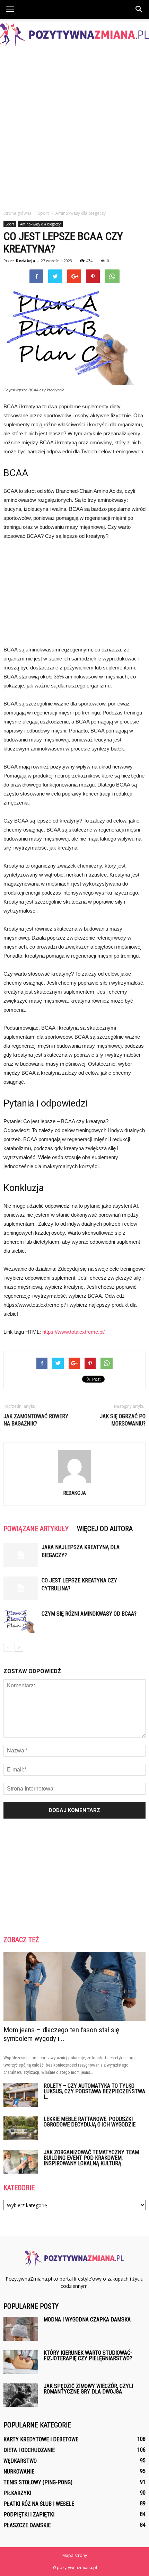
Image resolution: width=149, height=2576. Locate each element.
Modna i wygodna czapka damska (87, 2320)
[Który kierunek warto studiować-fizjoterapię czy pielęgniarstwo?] (21, 2362)
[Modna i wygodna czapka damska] (21, 2329)
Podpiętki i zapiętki (29, 2515)
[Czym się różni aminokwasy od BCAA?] (21, 1622)
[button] (139, 9)
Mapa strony (75, 2555)
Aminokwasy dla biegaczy (40, 224)
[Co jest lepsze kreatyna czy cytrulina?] (21, 1588)
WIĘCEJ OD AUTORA (105, 1529)
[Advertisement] (74, 128)
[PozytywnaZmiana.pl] (74, 35)
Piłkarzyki (17, 2493)
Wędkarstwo (20, 2461)
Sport (10, 224)
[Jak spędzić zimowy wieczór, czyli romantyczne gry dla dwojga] (21, 2395)
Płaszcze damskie (27, 2525)
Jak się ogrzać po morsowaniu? (123, 1420)
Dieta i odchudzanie (29, 2450)
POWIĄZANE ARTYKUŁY (36, 1529)
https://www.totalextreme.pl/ (73, 1332)
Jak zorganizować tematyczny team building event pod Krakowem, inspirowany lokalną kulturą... (91, 2158)
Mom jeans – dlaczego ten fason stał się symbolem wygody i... (61, 2034)
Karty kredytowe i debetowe (41, 2439)
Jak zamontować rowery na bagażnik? (36, 1420)
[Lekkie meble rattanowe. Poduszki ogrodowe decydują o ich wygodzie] (21, 2128)
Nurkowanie (19, 2472)
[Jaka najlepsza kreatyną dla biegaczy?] (21, 1555)
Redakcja (26, 261)
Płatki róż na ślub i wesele (39, 2504)
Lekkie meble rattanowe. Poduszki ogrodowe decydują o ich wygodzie (90, 2122)
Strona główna (17, 213)
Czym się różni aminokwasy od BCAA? (89, 1614)
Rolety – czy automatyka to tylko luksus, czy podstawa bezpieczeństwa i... (94, 2091)
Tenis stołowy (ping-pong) (38, 2482)
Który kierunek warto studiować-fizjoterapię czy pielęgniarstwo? (88, 2356)
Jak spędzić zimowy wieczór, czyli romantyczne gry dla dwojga (88, 2389)
